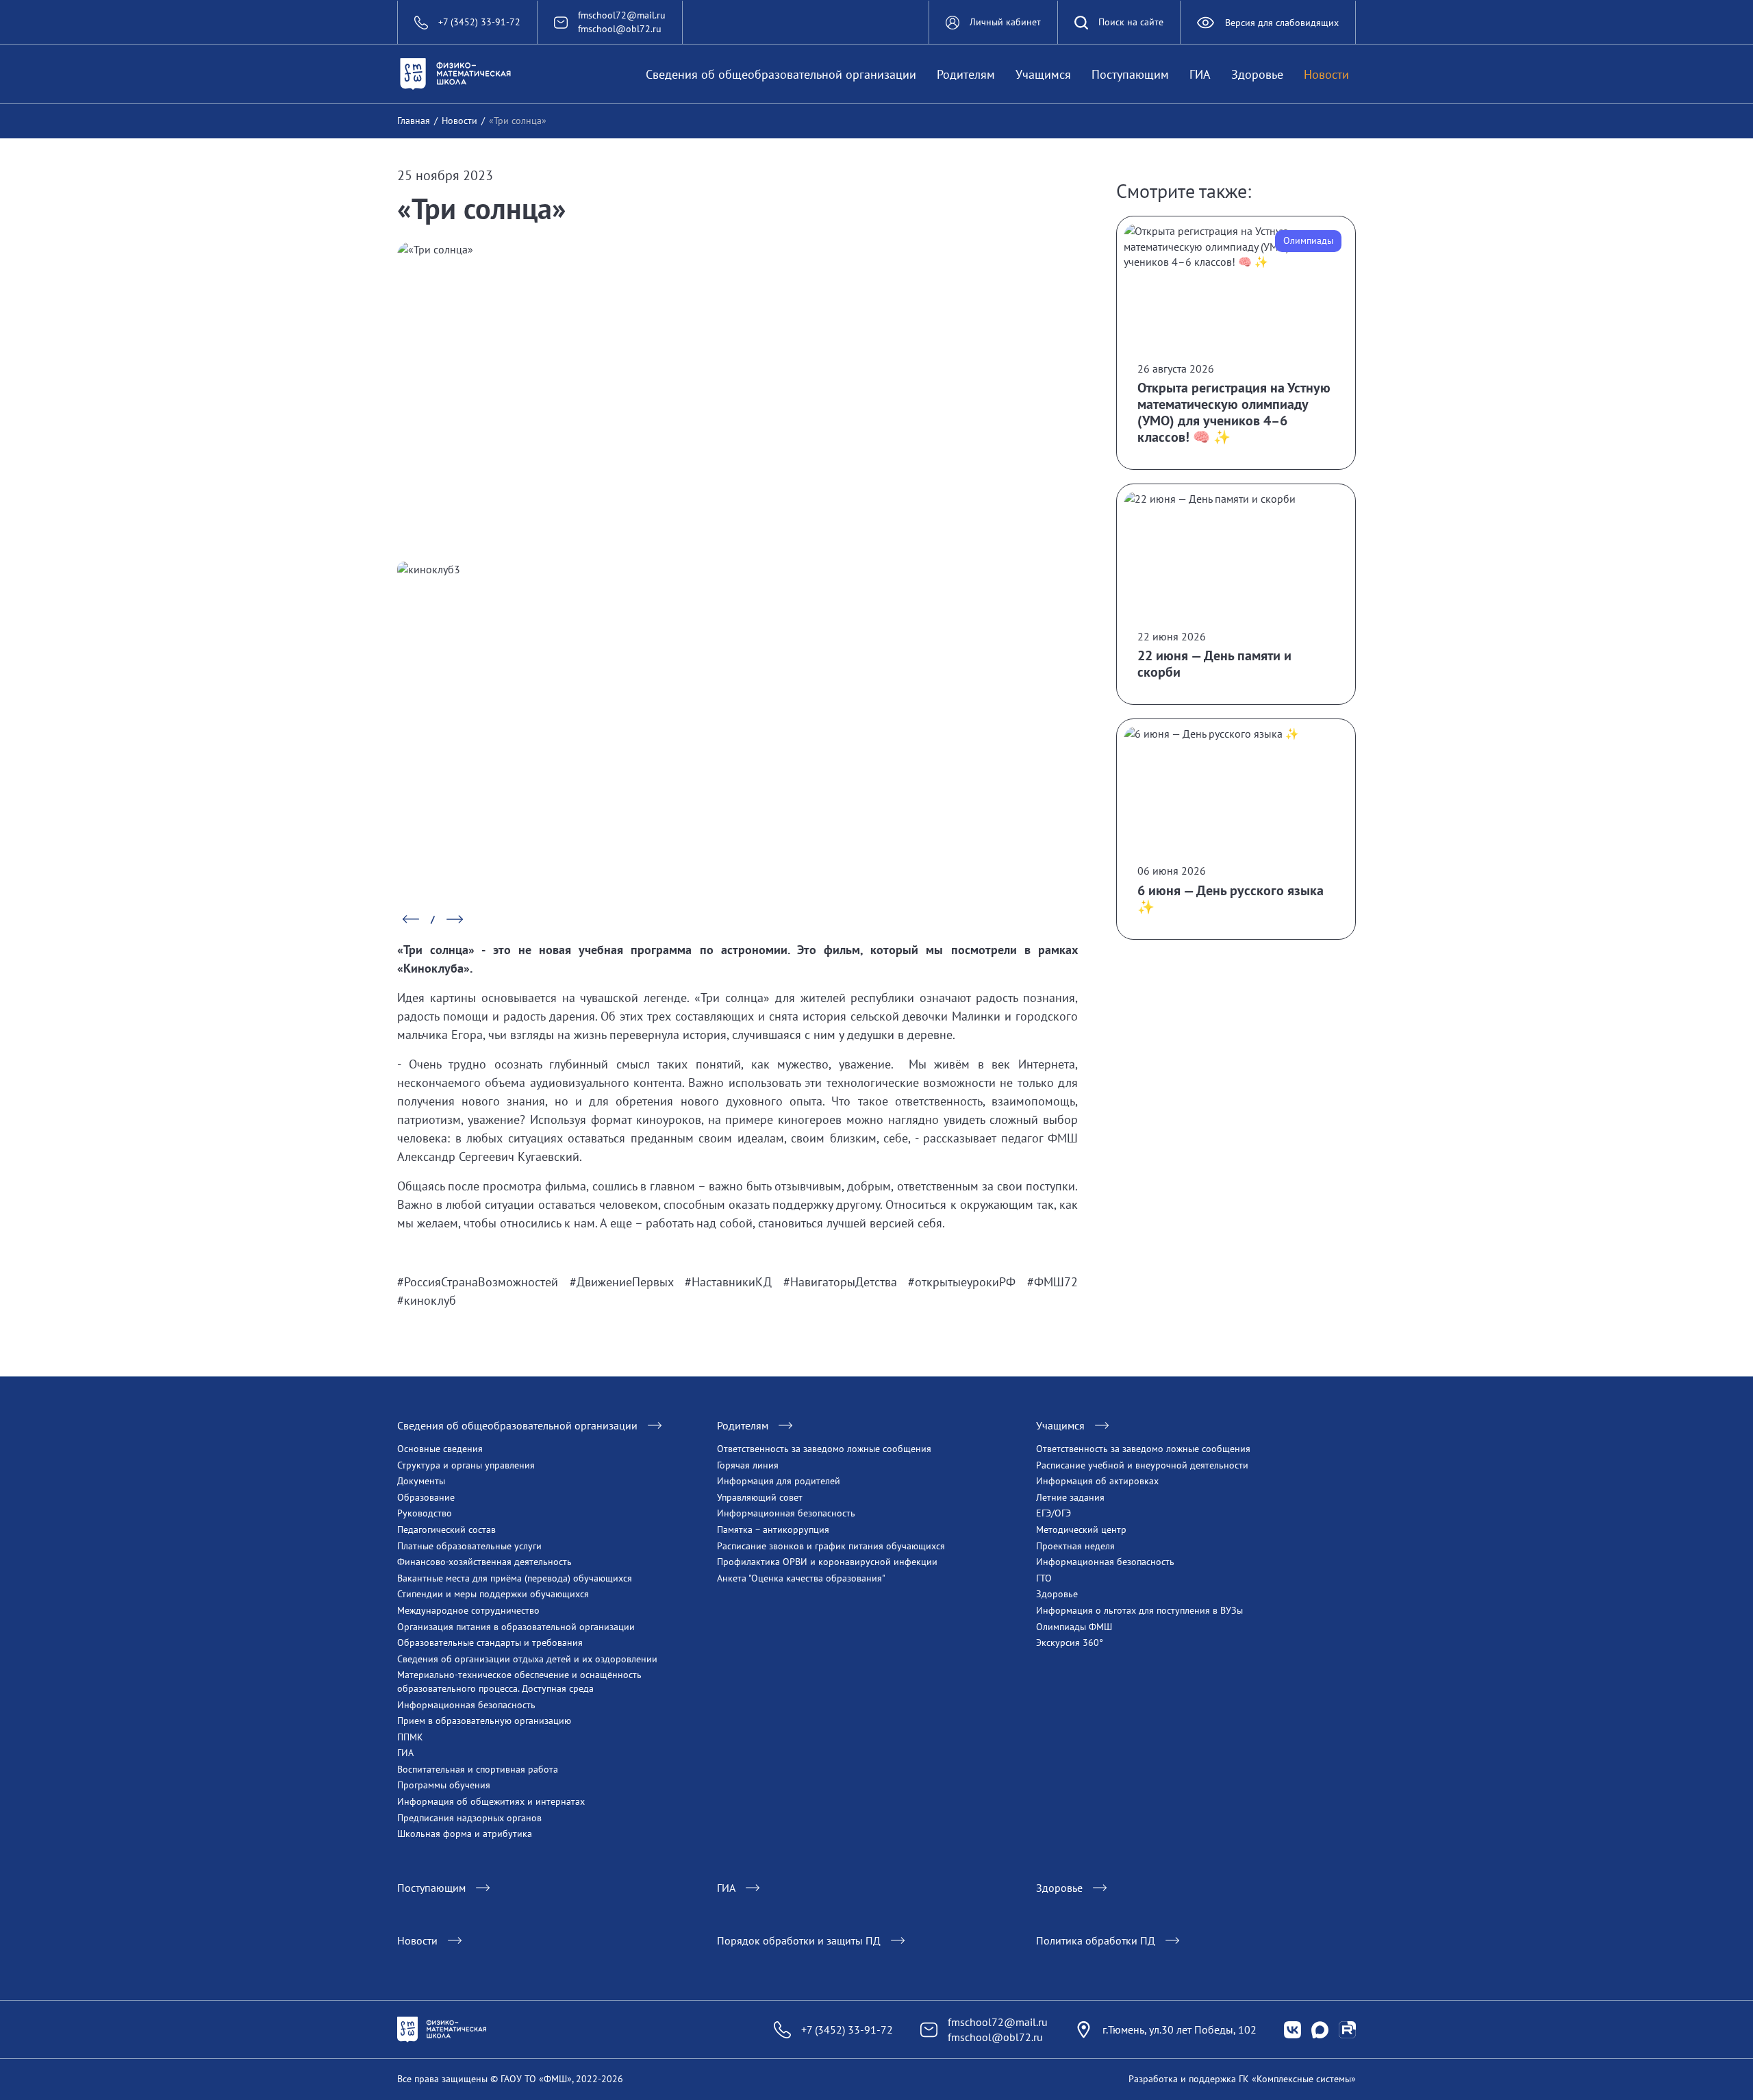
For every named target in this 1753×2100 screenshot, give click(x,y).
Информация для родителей (779, 1481)
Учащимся (1043, 74)
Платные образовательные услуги (469, 1546)
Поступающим (1130, 74)
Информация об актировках (1097, 1481)
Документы (421, 1481)
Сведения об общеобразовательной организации (781, 74)
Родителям (966, 74)
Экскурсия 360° (1070, 1642)
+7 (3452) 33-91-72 (847, 2029)
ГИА (1200, 74)
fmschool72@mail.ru (622, 15)
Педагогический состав (446, 1529)
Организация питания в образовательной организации (516, 1627)
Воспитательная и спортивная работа (478, 1769)
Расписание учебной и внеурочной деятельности (1142, 1465)
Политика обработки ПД (1096, 1940)
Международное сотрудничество (468, 1610)
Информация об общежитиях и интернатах (491, 1801)
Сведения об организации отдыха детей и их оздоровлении (527, 1659)
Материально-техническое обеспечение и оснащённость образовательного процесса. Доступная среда (519, 1682)
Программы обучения (444, 1785)
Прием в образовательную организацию (484, 1721)
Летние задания (1070, 1497)
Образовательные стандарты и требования (490, 1642)
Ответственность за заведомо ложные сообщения (824, 1449)
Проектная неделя (1075, 1546)
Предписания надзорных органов (469, 1818)
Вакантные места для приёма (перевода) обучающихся (515, 1578)
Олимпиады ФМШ (1074, 1627)
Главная (414, 121)
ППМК (410, 1737)
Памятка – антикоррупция (773, 1529)
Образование (426, 1497)
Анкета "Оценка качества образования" (801, 1578)
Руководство (425, 1513)
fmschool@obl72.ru (620, 29)
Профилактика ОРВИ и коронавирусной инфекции (827, 1562)
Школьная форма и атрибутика (465, 1834)
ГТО (1044, 1578)
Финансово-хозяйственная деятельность (484, 1562)
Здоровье (1257, 74)
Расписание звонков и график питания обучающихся (831, 1546)
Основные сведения (440, 1449)
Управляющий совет (760, 1497)
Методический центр (1081, 1529)
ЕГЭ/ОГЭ (1054, 1513)
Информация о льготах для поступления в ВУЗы (1139, 1610)
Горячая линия (748, 1465)
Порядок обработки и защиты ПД (799, 1940)
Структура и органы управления (466, 1465)
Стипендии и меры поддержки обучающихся (493, 1594)
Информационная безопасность (466, 1705)
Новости (1326, 74)
